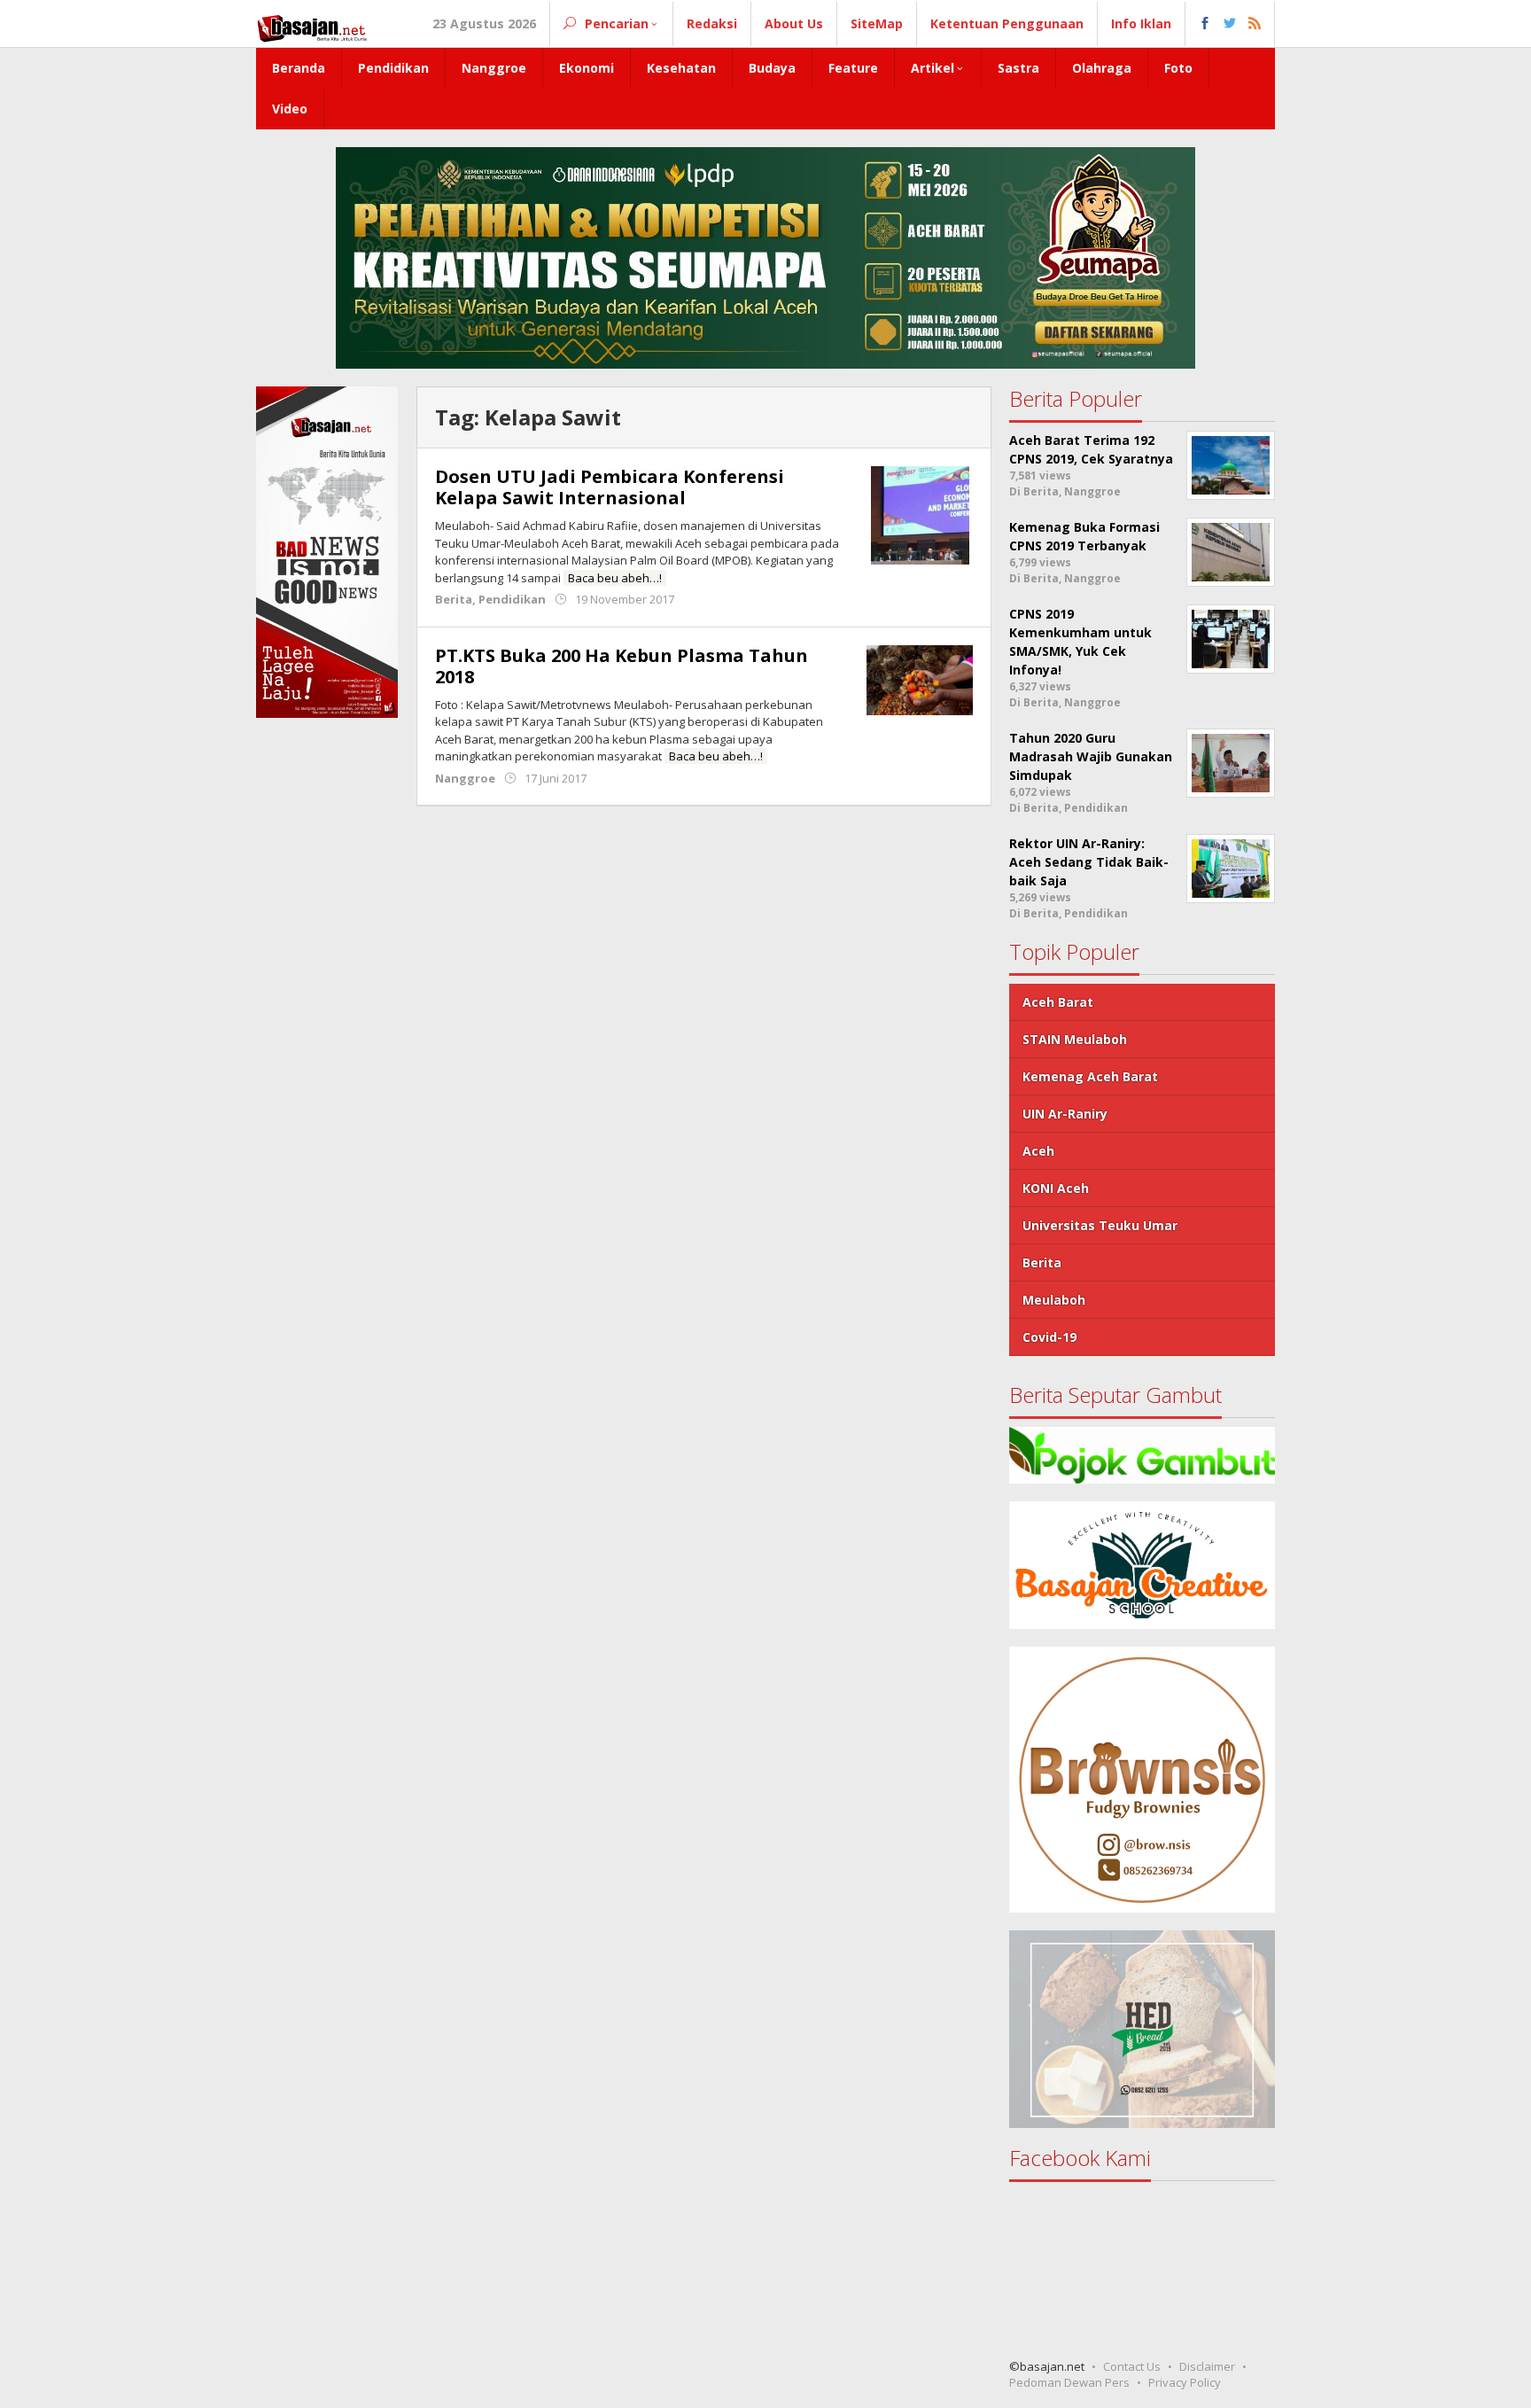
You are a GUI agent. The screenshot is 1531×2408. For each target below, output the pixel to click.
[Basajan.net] (312, 25)
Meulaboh (1054, 1300)
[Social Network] (1230, 24)
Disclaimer (1207, 2366)
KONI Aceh (1056, 1188)
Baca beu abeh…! (615, 578)
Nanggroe (465, 778)
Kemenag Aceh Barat (1090, 1076)
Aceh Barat (1058, 1002)
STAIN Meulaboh (1075, 1039)
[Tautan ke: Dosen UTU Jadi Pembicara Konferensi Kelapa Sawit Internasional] (920, 514)
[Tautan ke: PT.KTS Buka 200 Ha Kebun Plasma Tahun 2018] (920, 678)
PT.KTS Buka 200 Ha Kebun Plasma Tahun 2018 (622, 666)
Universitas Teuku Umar (1100, 1225)
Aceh (1038, 1151)
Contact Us (1132, 2366)
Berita (454, 599)
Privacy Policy (1185, 2382)
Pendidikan (512, 599)
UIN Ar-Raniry (1065, 1114)
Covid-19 (1049, 1337)
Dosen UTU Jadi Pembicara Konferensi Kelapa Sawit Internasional (610, 487)
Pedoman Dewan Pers (1069, 2382)
